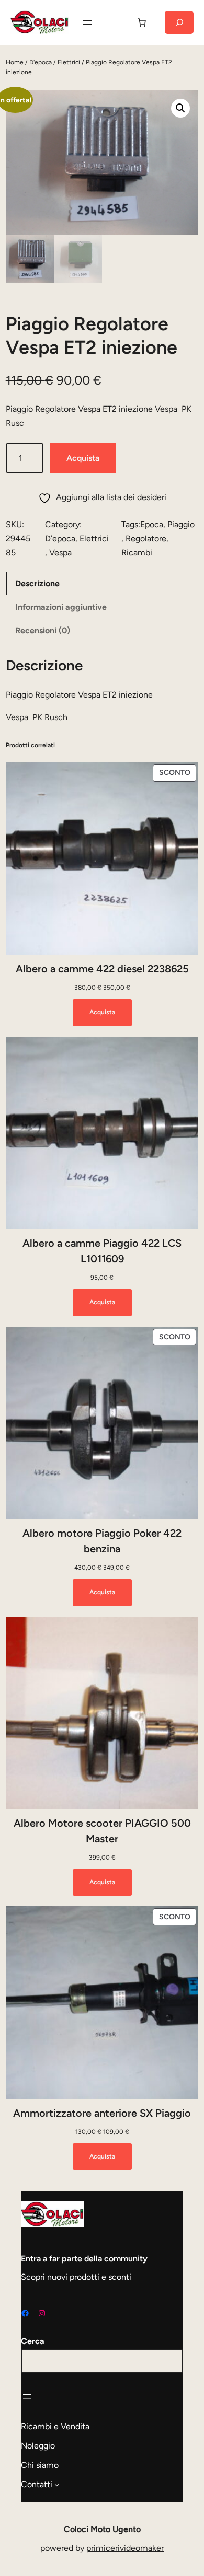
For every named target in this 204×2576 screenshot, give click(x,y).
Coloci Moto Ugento (102, 2529)
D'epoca (41, 62)
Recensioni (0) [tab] (43, 630)
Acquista (83, 458)
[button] (180, 108)
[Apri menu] (87, 22)
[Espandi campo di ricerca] (179, 22)
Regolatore (146, 538)
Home (15, 62)
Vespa (60, 553)
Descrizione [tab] (37, 583)
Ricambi (137, 553)
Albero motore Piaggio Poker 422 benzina (102, 1541)
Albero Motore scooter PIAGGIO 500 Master (102, 1831)
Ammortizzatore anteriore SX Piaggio (102, 2113)
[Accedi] (115, 22)
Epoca (152, 524)
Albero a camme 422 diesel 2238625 (102, 969)
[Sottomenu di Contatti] (57, 2485)
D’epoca (60, 538)
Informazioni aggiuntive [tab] (61, 607)
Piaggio (181, 524)
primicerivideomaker (125, 2548)
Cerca (33, 2341)
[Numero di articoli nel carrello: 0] (142, 22)
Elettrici (69, 62)
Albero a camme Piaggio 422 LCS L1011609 (102, 1251)
